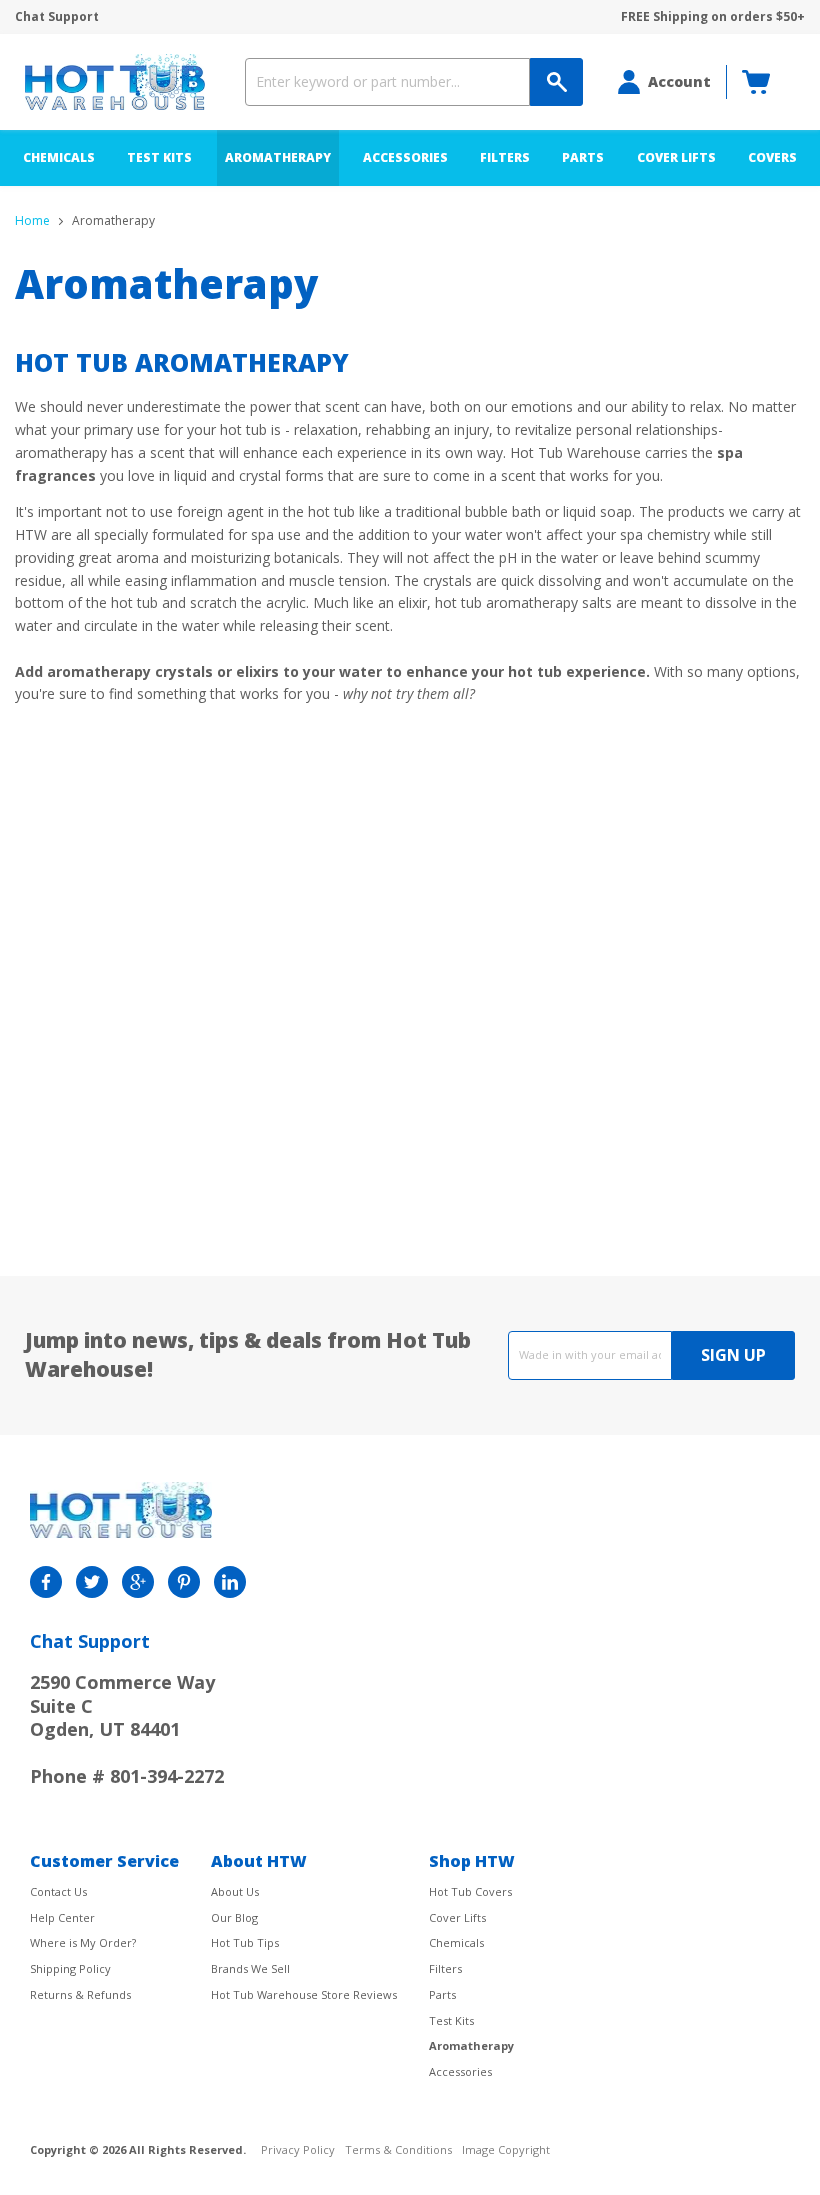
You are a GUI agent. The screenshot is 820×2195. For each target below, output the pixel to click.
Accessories (405, 157)
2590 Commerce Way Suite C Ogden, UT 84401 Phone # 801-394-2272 (127, 1729)
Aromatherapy (278, 157)
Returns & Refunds (80, 1994)
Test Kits (159, 157)
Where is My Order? (83, 1942)
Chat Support (57, 17)
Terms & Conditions (398, 2150)
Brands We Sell (250, 1968)
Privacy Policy (298, 2150)
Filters (505, 157)
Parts (583, 157)
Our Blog (234, 1917)
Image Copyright (506, 2150)
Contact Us (58, 1891)
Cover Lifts (676, 157)
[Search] (556, 82)
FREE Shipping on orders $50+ (713, 17)
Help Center (62, 1917)
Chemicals (59, 157)
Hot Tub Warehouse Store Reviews (304, 1994)
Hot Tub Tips (245, 1942)
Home (32, 221)
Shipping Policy (70, 1968)
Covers (772, 157)
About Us (235, 1891)
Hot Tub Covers (470, 1891)
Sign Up (733, 1355)
